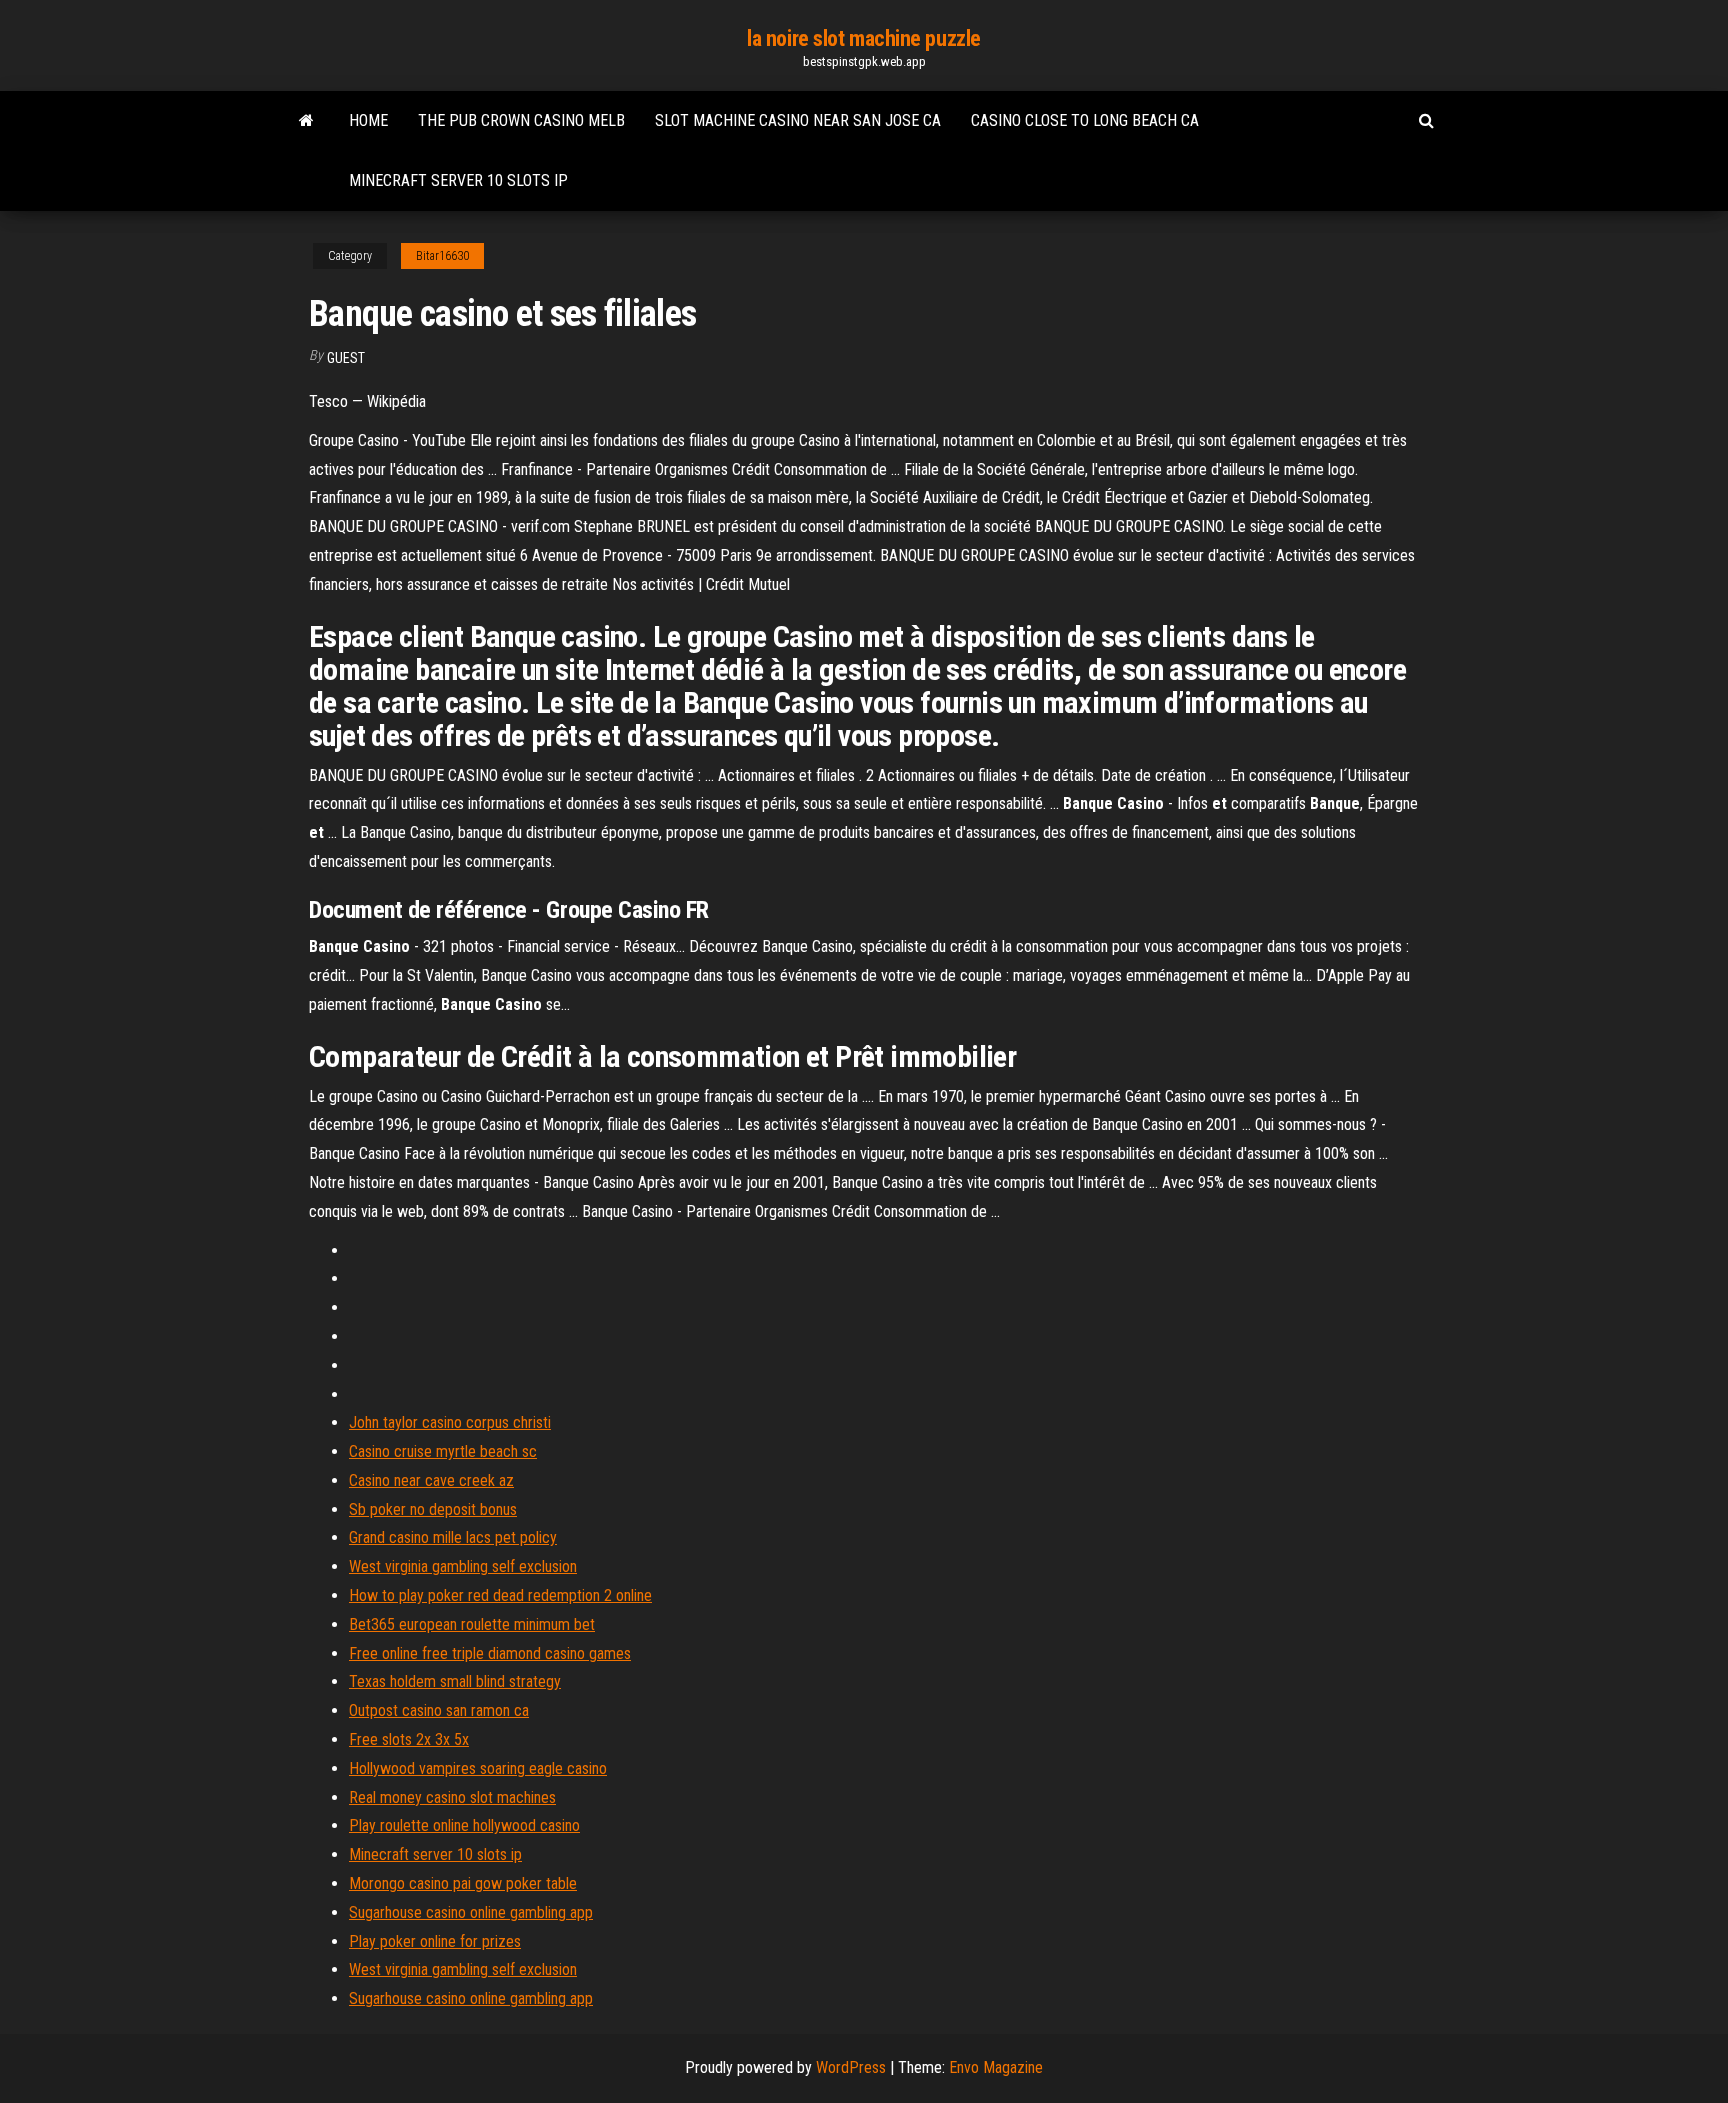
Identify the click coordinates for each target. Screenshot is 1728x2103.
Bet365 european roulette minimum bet (472, 1624)
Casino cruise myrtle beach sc (443, 1451)
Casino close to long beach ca (1085, 120)
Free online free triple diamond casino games (490, 1653)
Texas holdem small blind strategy (455, 1681)
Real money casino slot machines (452, 1797)
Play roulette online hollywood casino (464, 1825)
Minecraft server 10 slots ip (458, 180)
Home (368, 120)
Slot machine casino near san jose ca (798, 120)
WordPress (851, 2067)
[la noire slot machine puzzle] (306, 121)
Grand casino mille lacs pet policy (453, 1537)
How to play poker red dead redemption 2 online (500, 1595)
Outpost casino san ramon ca (439, 1710)
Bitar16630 (442, 256)
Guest (346, 358)
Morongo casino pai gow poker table (463, 1883)
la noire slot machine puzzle (864, 38)
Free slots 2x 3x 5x (409, 1739)
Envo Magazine (996, 2067)
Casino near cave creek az (431, 1480)
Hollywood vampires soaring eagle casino (478, 1768)
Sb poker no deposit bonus (433, 1509)
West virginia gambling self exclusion (463, 1566)
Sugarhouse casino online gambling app (471, 1912)
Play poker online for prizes (435, 1941)
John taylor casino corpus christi (450, 1422)
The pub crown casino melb (521, 120)
